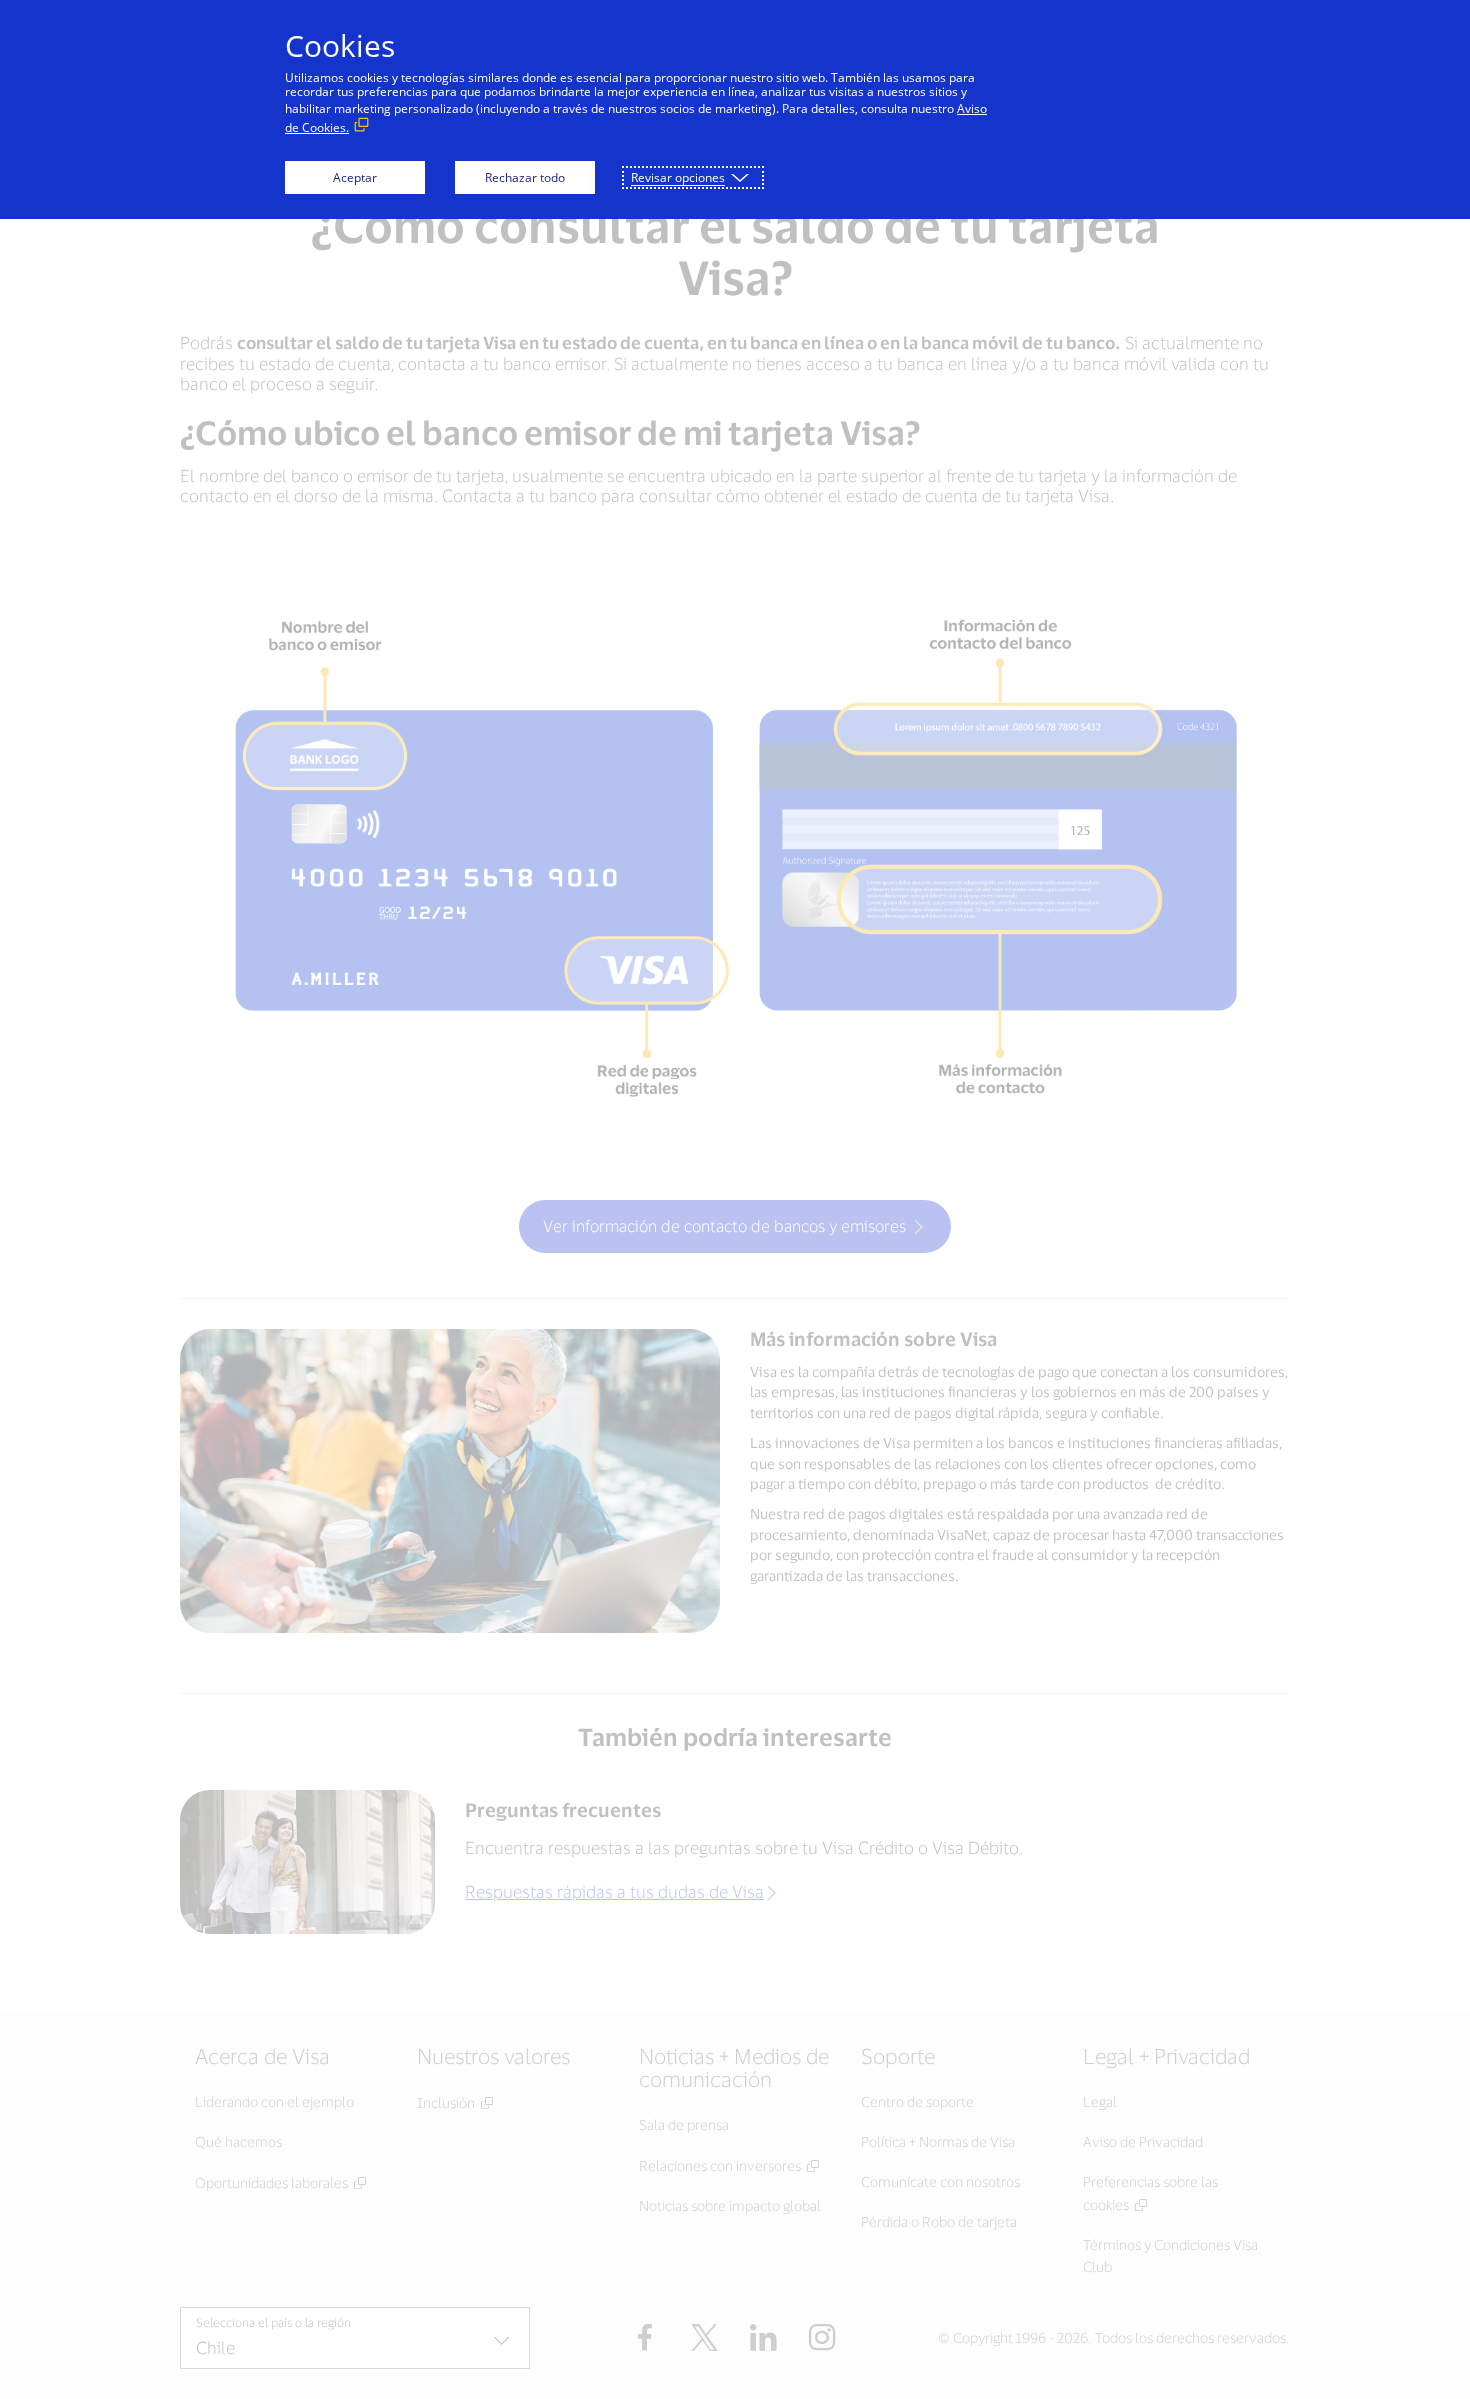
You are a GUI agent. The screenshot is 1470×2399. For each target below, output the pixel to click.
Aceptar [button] (355, 177)
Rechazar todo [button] (525, 177)
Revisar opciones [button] (678, 177)
